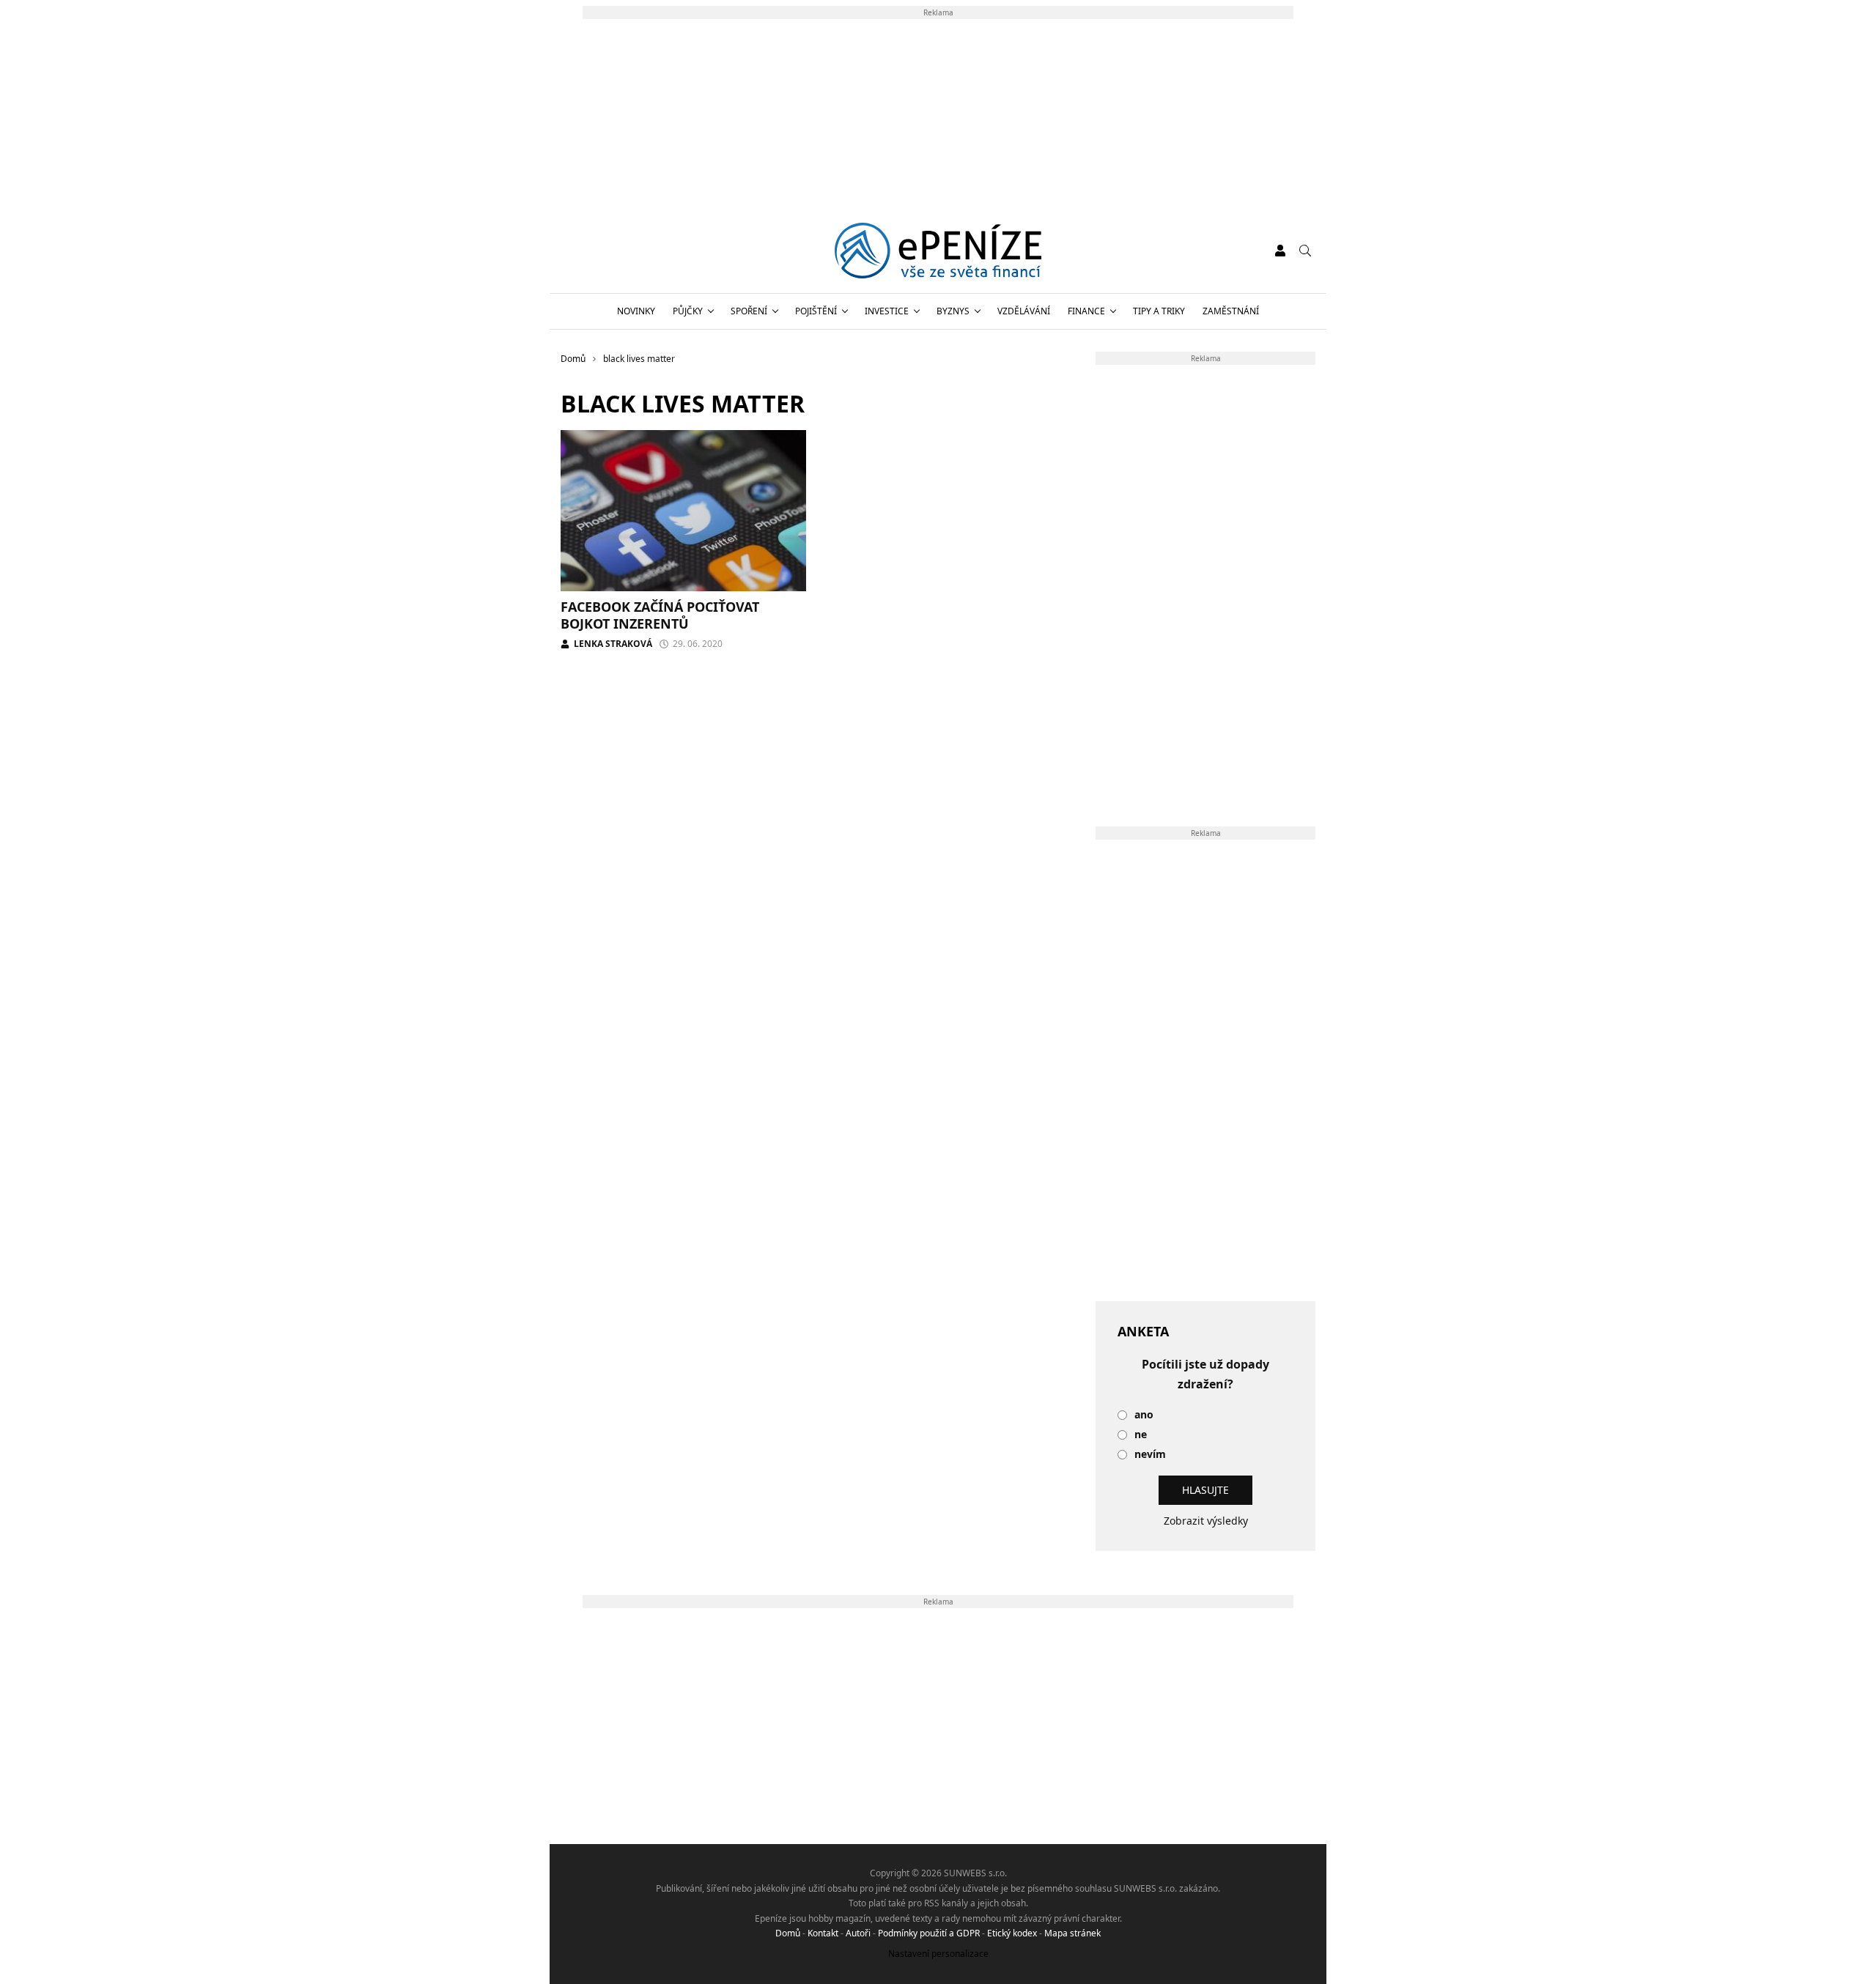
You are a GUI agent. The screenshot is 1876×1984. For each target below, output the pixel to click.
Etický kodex (1012, 1933)
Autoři (858, 1933)
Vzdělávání (1024, 311)
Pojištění (816, 311)
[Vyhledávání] (1305, 251)
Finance (1086, 311)
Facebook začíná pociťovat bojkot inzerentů (660, 615)
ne (1141, 1435)
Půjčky (688, 311)
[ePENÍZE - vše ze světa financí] (938, 251)
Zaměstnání (1231, 311)
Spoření (749, 311)
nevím (1150, 1455)
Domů (788, 1933)
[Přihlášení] (1280, 251)
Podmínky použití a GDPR (929, 1933)
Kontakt (823, 1933)
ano (1144, 1415)
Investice (887, 311)
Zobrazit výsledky (1206, 1521)
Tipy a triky (1159, 311)
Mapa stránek (1072, 1933)
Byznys (953, 311)
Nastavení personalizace (938, 1954)
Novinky (636, 311)
